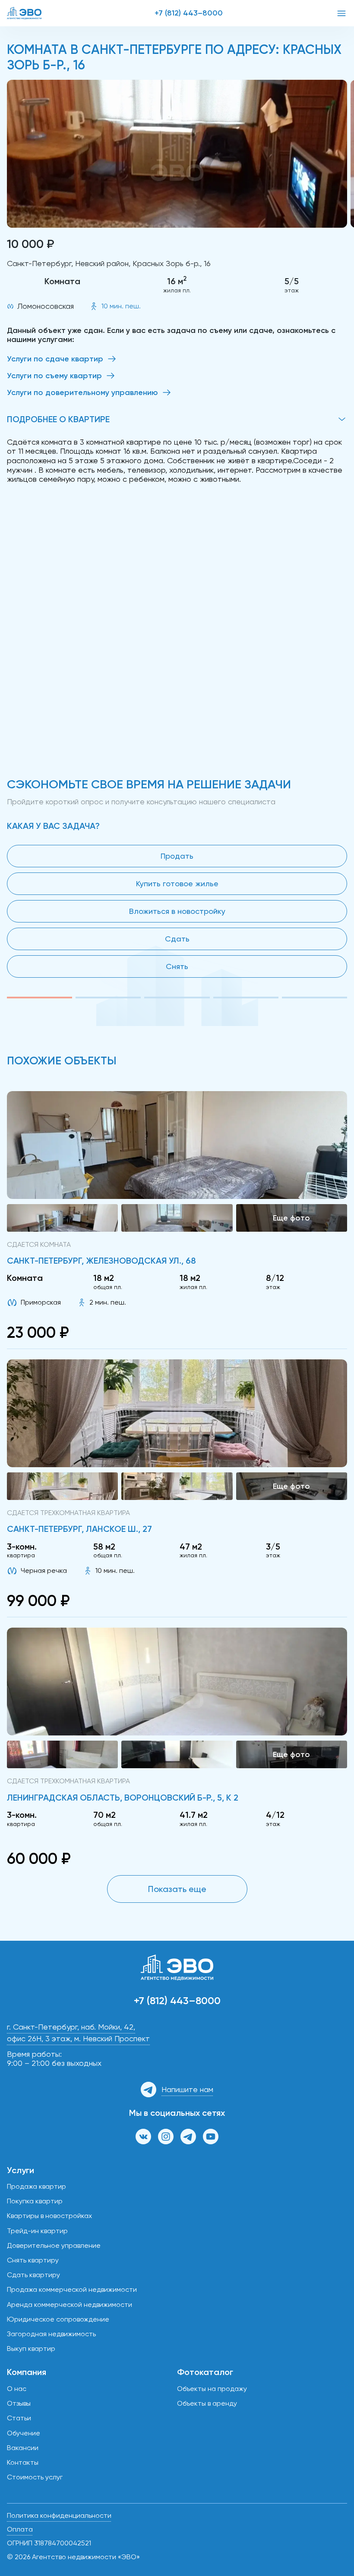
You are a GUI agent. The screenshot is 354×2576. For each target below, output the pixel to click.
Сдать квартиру (33, 2275)
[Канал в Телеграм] (188, 2137)
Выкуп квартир (31, 2349)
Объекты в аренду (207, 2403)
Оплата (20, 2529)
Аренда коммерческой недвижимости (70, 2305)
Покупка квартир (35, 2201)
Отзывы (19, 2403)
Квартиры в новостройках (49, 2216)
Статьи (19, 2418)
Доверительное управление (54, 2245)
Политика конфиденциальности (59, 2515)
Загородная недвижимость (51, 2334)
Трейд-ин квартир (37, 2231)
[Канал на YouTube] (211, 2137)
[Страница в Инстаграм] (166, 2137)
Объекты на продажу (212, 2389)
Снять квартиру (33, 2260)
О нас (17, 2389)
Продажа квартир (36, 2186)
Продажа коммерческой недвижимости (72, 2289)
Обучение (24, 2433)
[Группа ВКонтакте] (143, 2137)
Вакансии (23, 2448)
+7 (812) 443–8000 (189, 13)
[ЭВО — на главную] (24, 13)
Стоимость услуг (35, 2477)
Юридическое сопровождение (58, 2319)
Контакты (23, 2462)
